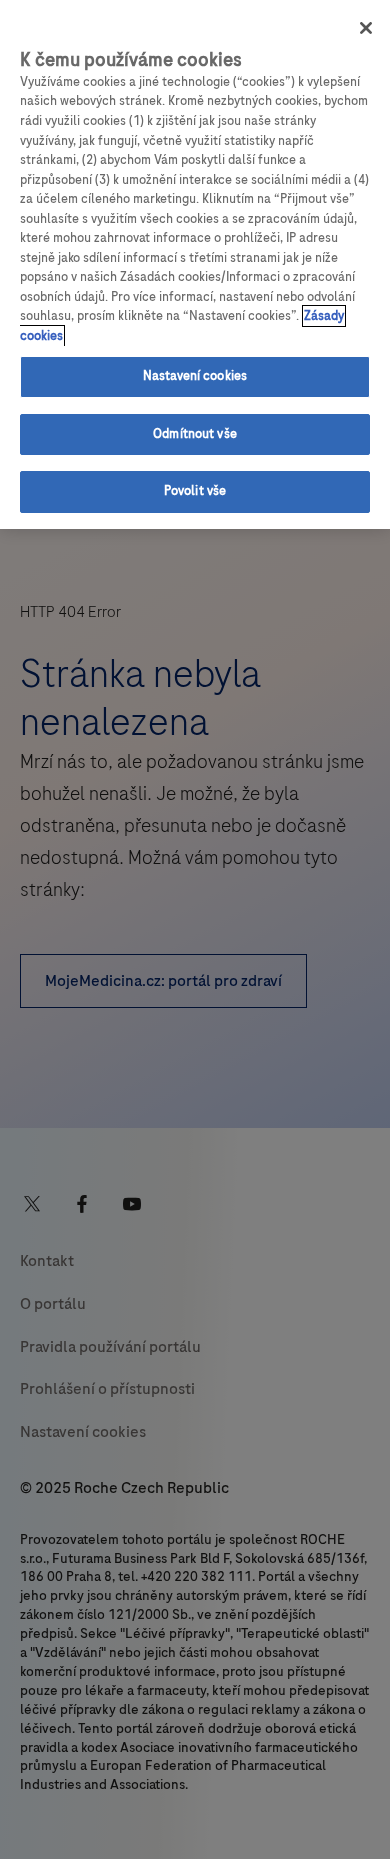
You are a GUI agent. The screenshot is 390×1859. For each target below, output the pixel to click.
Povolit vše (195, 491)
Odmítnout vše (195, 434)
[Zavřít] (366, 28)
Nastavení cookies (195, 376)
